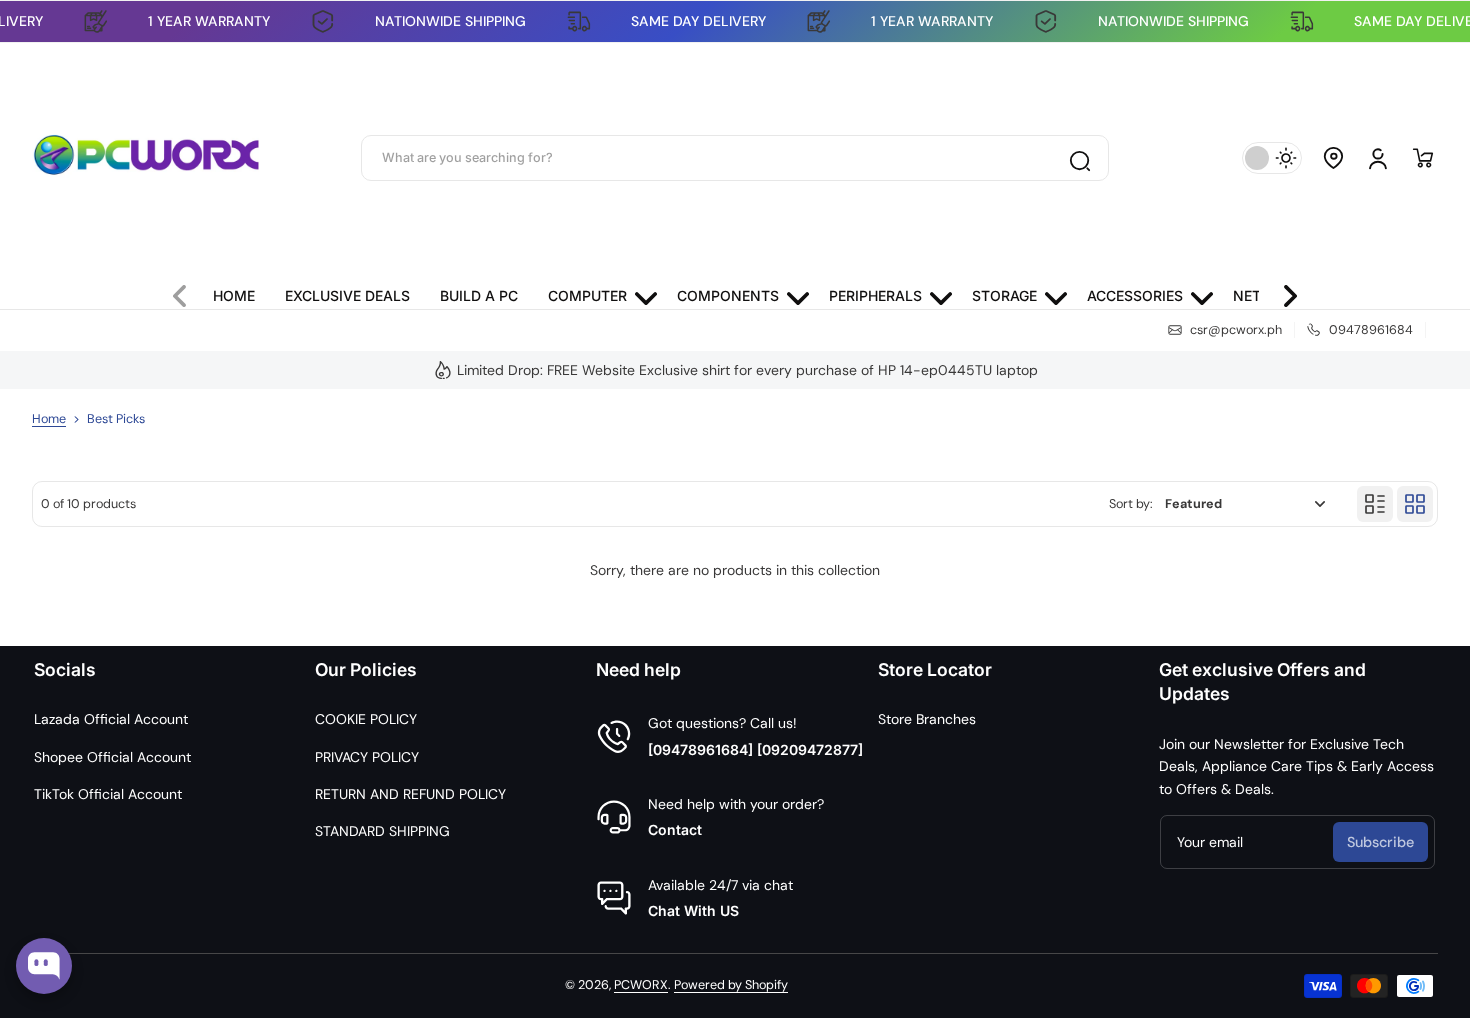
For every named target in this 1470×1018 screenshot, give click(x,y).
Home (49, 419)
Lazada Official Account (111, 719)
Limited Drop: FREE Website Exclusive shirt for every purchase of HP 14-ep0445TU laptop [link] (747, 370)
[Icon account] (1378, 158)
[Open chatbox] (44, 966)
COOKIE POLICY (366, 719)
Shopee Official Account (112, 757)
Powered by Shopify (731, 985)
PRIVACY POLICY (367, 757)
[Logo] (147, 158)
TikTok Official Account (108, 794)
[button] (1334, 158)
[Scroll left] (188, 291)
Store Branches (927, 719)
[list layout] (1375, 504)
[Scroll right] (1282, 291)
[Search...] (1079, 158)
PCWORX (641, 985)
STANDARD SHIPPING (382, 831)
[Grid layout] (1415, 504)
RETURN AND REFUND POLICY (410, 794)
